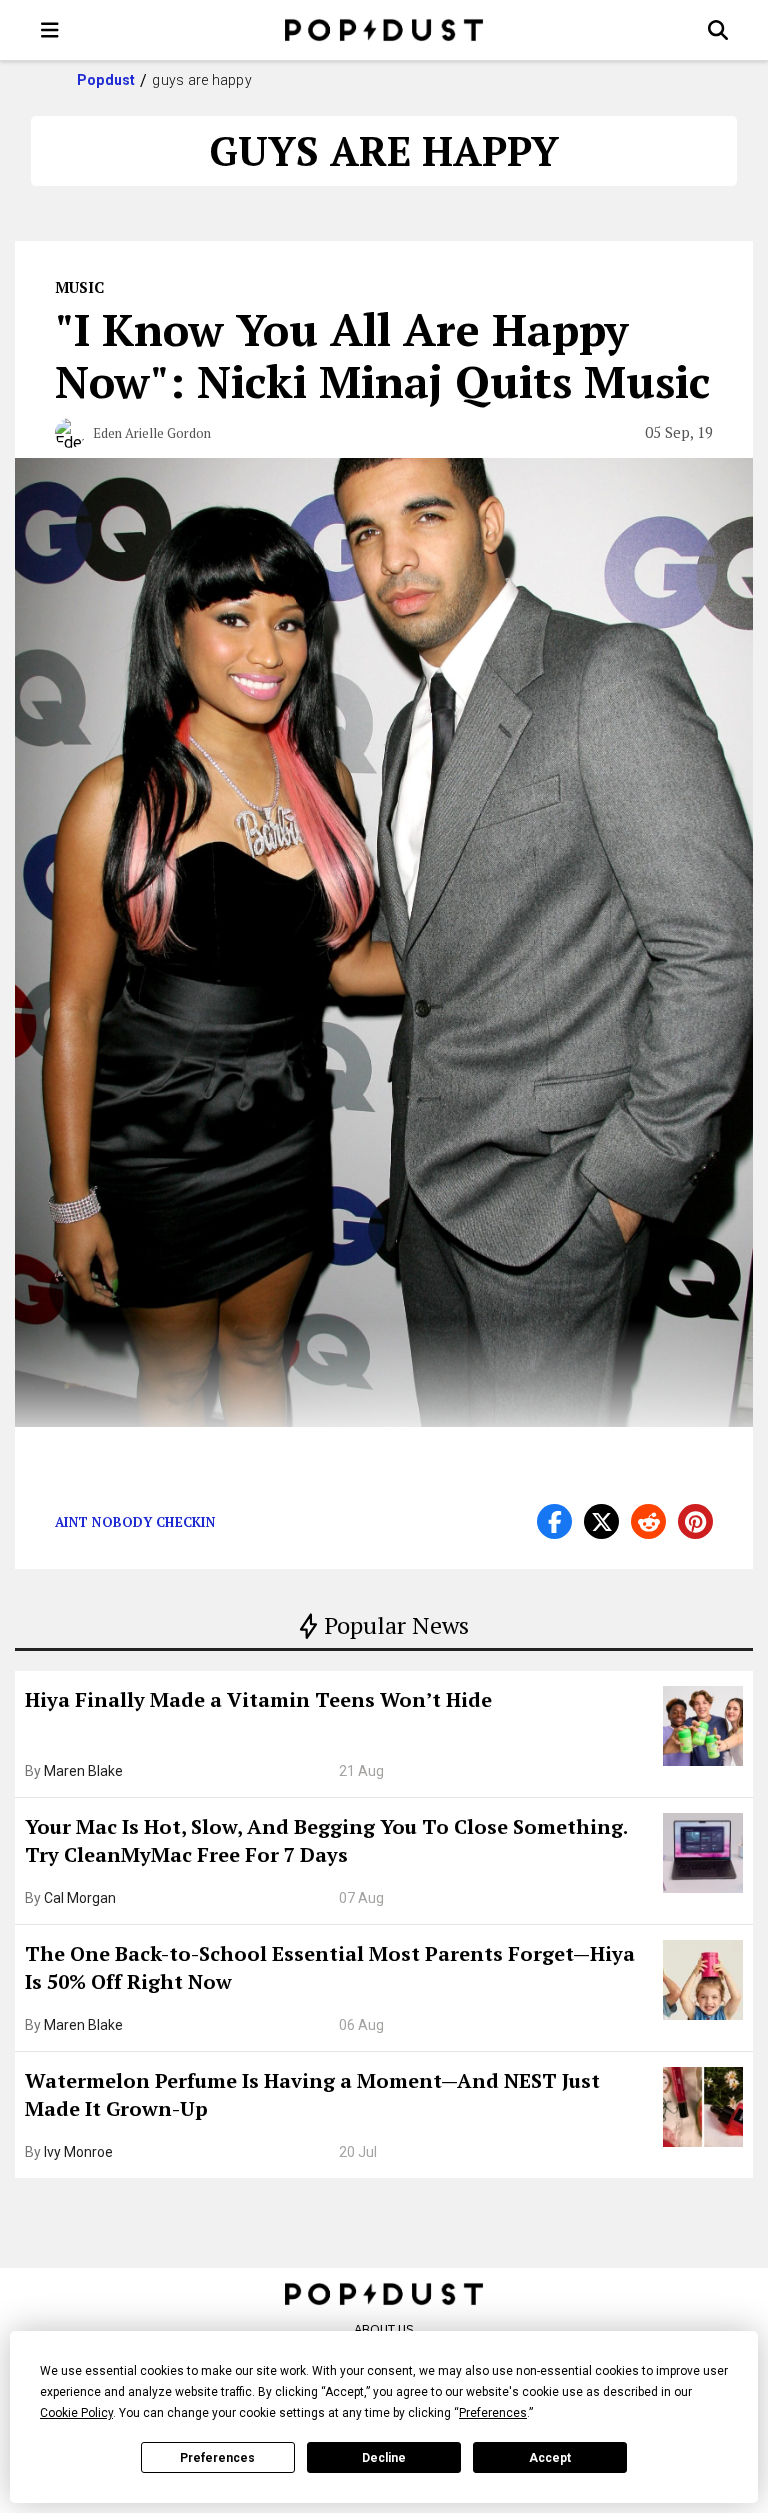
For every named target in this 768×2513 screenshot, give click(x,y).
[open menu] (50, 30)
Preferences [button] (493, 2413)
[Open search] (718, 30)
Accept (550, 2458)
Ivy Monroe (78, 2152)
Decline (384, 2458)
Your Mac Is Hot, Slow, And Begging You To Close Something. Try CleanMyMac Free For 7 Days (326, 1840)
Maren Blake (83, 1771)
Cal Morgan (80, 1898)
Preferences (217, 2458)
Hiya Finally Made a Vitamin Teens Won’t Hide (258, 1699)
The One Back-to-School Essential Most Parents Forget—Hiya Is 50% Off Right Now (330, 1967)
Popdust (106, 80)
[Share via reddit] (648, 1521)
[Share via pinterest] (695, 1521)
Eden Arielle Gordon (152, 433)
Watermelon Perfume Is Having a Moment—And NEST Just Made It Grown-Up (312, 2094)
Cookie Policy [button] (76, 2413)
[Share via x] (601, 1521)
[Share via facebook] (554, 1521)
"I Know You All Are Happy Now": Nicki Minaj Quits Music (382, 355)
